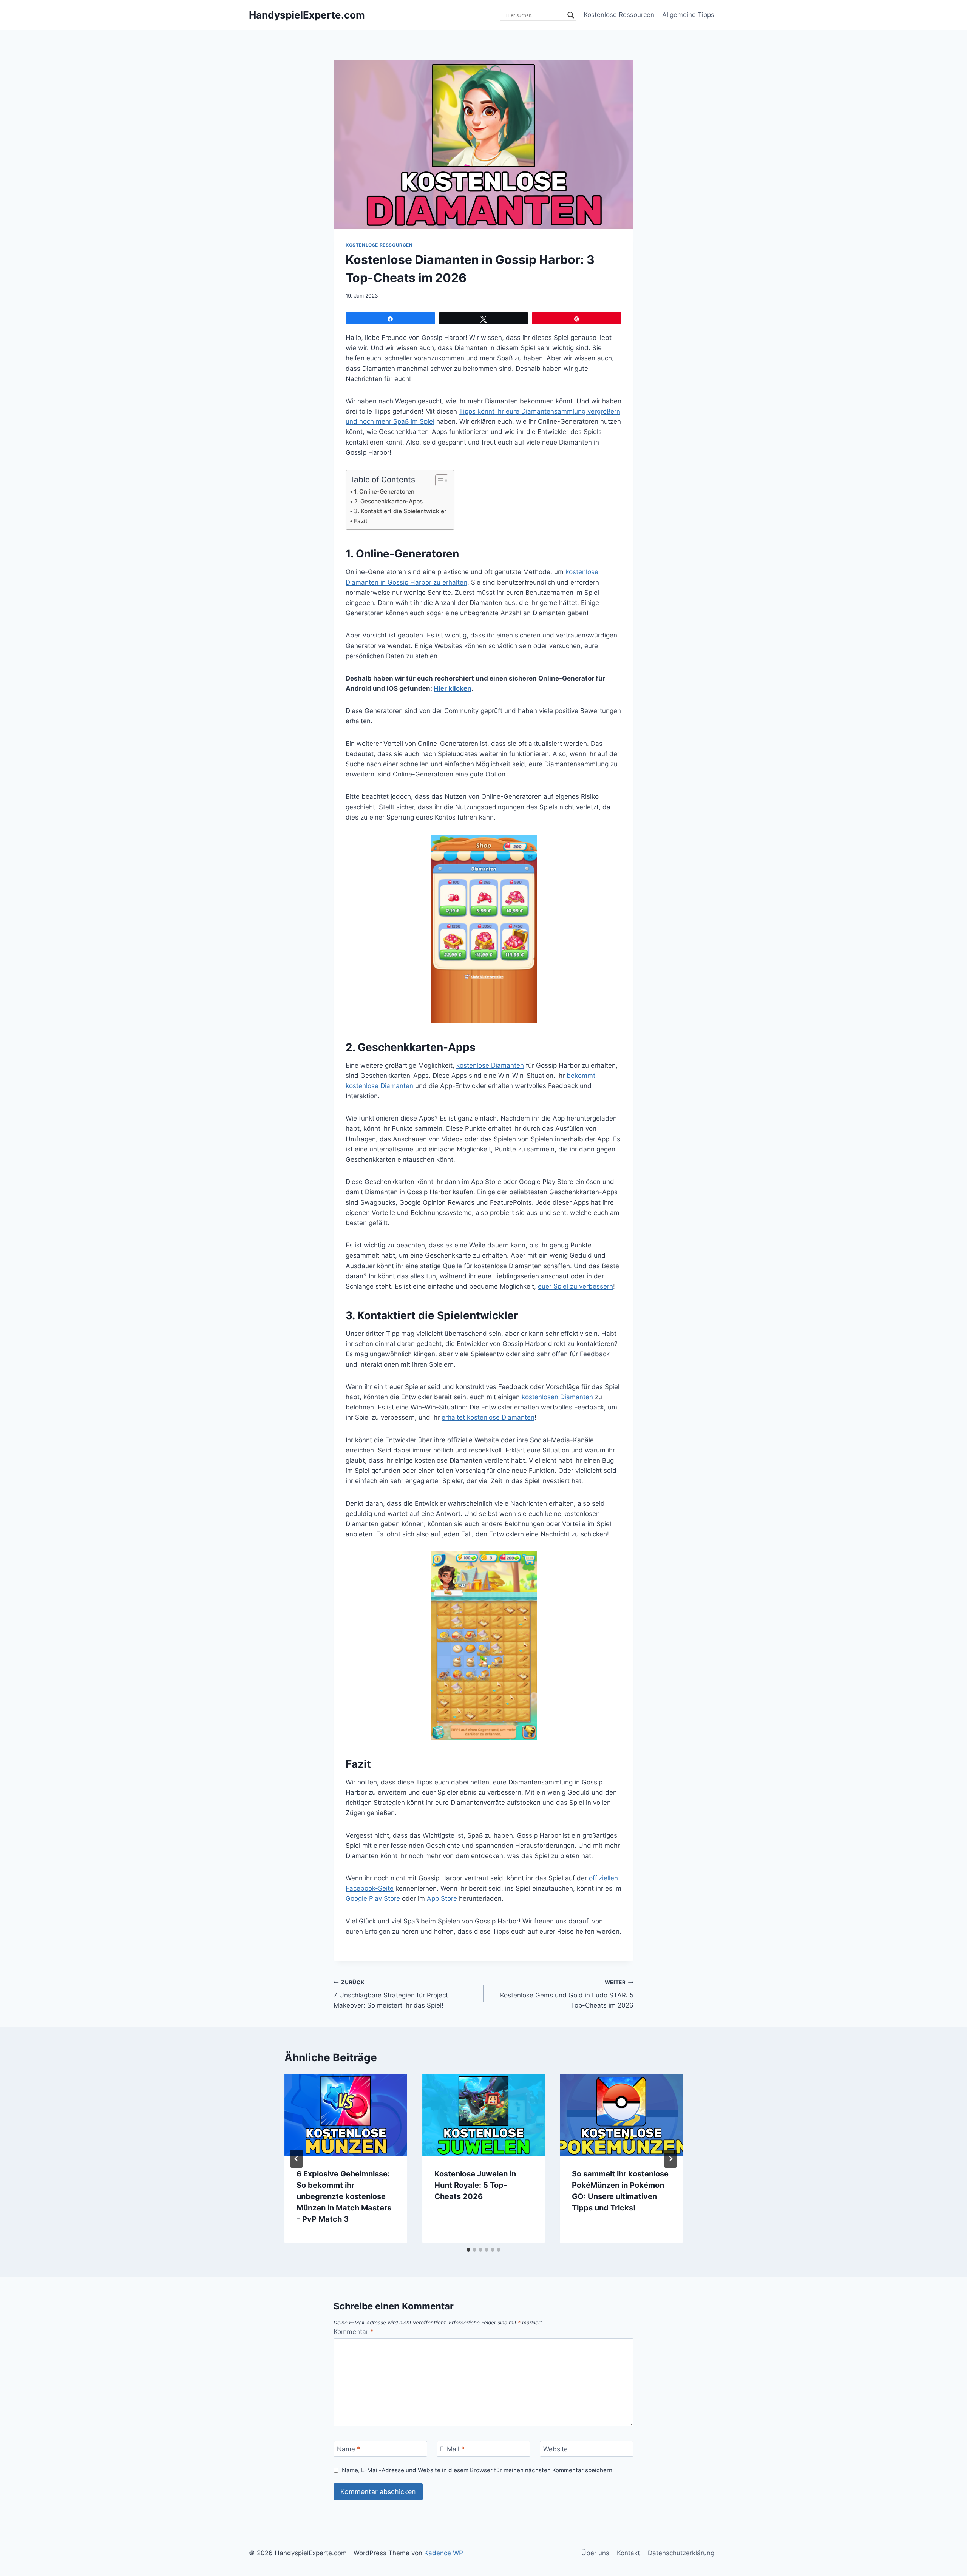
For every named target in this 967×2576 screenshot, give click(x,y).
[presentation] (346, 2115)
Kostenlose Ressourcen (619, 15)
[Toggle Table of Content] (438, 480)
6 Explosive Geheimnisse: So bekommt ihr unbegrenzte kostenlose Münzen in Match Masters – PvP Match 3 (344, 2196)
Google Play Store (373, 1898)
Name (349, 2449)
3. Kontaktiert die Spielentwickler (400, 511)
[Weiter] (670, 2159)
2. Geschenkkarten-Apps (388, 501)
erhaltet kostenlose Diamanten (488, 1417)
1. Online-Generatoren (384, 492)
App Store (442, 1898)
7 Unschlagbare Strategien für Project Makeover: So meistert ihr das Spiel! (391, 1994)
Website (555, 2449)
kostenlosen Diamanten (557, 1397)
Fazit (361, 521)
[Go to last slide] (297, 2159)
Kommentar (354, 2332)
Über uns (595, 2553)
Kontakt (628, 2553)
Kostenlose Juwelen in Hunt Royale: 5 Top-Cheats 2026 (475, 2185)
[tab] (468, 2250)
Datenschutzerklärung (681, 2553)
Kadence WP (444, 2553)
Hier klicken (453, 688)
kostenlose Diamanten (490, 1065)
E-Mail (452, 2449)
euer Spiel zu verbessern (575, 1286)
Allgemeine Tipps (688, 15)
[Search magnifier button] (571, 15)
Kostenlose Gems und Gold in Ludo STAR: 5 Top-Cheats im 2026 (567, 1994)
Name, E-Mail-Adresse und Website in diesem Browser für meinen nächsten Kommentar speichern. (478, 2470)
